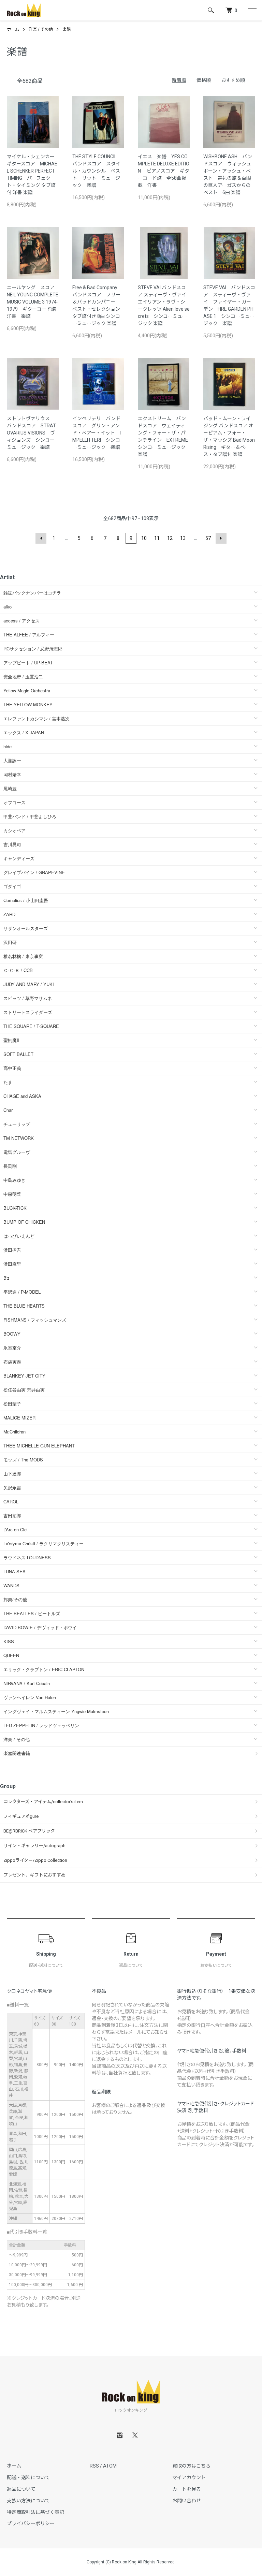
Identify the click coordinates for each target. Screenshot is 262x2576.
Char (8, 1110)
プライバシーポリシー (31, 2523)
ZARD (9, 914)
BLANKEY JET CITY (24, 1376)
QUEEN (11, 1655)
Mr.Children (14, 1432)
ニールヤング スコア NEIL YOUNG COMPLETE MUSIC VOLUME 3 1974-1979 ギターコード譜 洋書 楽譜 (34, 302)
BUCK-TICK (15, 1208)
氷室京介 (12, 1348)
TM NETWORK (19, 1138)
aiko (8, 607)
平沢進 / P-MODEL (22, 1292)
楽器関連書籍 (17, 1754)
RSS (94, 2466)
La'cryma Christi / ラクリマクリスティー (43, 1543)
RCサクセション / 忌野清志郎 (33, 649)
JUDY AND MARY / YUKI (29, 984)
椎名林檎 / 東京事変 (23, 956)
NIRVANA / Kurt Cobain (27, 1683)
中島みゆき (14, 1180)
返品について (21, 2489)
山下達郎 (12, 1474)
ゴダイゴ (12, 886)
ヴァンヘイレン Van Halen (30, 1697)
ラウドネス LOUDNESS (27, 1557)
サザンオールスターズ (26, 928)
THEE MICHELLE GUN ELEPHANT (39, 1446)
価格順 (204, 80)
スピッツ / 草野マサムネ (28, 998)
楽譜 (67, 29)
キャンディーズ (19, 858)
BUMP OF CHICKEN (24, 1222)
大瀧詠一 (12, 760)
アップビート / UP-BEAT (28, 663)
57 (208, 538)
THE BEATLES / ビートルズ (32, 1613)
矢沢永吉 (12, 1488)
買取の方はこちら (191, 2466)
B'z (6, 1278)
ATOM (110, 2466)
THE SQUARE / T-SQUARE (31, 1026)
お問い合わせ (187, 2501)
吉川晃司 (12, 844)
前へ (41, 538)
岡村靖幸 (12, 774)
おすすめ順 (233, 80)
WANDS (11, 1585)
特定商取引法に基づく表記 (35, 2512)
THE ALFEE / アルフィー (29, 635)
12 (170, 538)
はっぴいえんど (19, 1236)
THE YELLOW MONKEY (28, 704)
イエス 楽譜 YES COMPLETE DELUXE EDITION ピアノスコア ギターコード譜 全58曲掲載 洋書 (164, 171)
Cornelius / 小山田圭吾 (26, 900)
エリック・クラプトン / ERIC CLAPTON (44, 1669)
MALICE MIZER (19, 1418)
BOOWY (12, 1334)
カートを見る (187, 2489)
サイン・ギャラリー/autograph (34, 1846)
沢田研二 (12, 942)
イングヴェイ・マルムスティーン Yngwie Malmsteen (56, 1711)
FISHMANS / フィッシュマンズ (35, 1320)
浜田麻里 (12, 1264)
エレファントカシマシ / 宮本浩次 (37, 718)
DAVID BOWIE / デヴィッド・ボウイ (40, 1627)
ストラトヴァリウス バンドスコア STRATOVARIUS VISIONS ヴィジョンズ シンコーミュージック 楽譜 (31, 433)
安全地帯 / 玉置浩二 (23, 676)
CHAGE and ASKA (22, 1096)
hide (8, 746)
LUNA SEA (14, 1571)
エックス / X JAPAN (24, 732)
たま (8, 1082)
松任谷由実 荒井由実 (24, 1390)
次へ (221, 538)
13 (183, 538)
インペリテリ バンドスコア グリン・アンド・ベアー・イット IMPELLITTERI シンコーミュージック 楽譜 (97, 433)
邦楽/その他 (15, 1599)
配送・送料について (28, 2477)
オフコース (14, 802)
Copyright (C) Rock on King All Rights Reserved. (131, 2562)
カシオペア (14, 830)
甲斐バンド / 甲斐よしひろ (32, 816)
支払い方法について (28, 2501)
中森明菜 (12, 1194)
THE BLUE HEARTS (24, 1306)
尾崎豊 (10, 788)
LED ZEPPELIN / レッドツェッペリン (41, 1725)
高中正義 (12, 1068)
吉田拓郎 (12, 1515)
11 (157, 538)
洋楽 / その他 (41, 29)
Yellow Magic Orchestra (27, 690)
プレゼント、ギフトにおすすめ (34, 1875)
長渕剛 (10, 1166)
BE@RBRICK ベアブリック (29, 1831)
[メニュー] (252, 10)
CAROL (11, 1502)
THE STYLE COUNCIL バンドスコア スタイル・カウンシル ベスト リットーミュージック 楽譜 (97, 171)
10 (144, 538)
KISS (9, 1641)
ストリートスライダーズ (28, 1012)
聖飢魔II (11, 1040)
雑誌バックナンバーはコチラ (32, 593)
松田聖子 (12, 1404)
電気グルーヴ (17, 1152)
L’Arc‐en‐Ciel (16, 1529)
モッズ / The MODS (23, 1460)
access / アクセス (21, 621)
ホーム (13, 29)
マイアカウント (189, 2477)
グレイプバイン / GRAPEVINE (34, 872)
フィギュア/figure (21, 1816)
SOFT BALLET (18, 1054)
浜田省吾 (12, 1250)
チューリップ (17, 1124)
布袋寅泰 (12, 1362)
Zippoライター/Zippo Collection (35, 1860)
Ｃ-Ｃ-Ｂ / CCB (18, 970)
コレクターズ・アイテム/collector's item (43, 1802)
